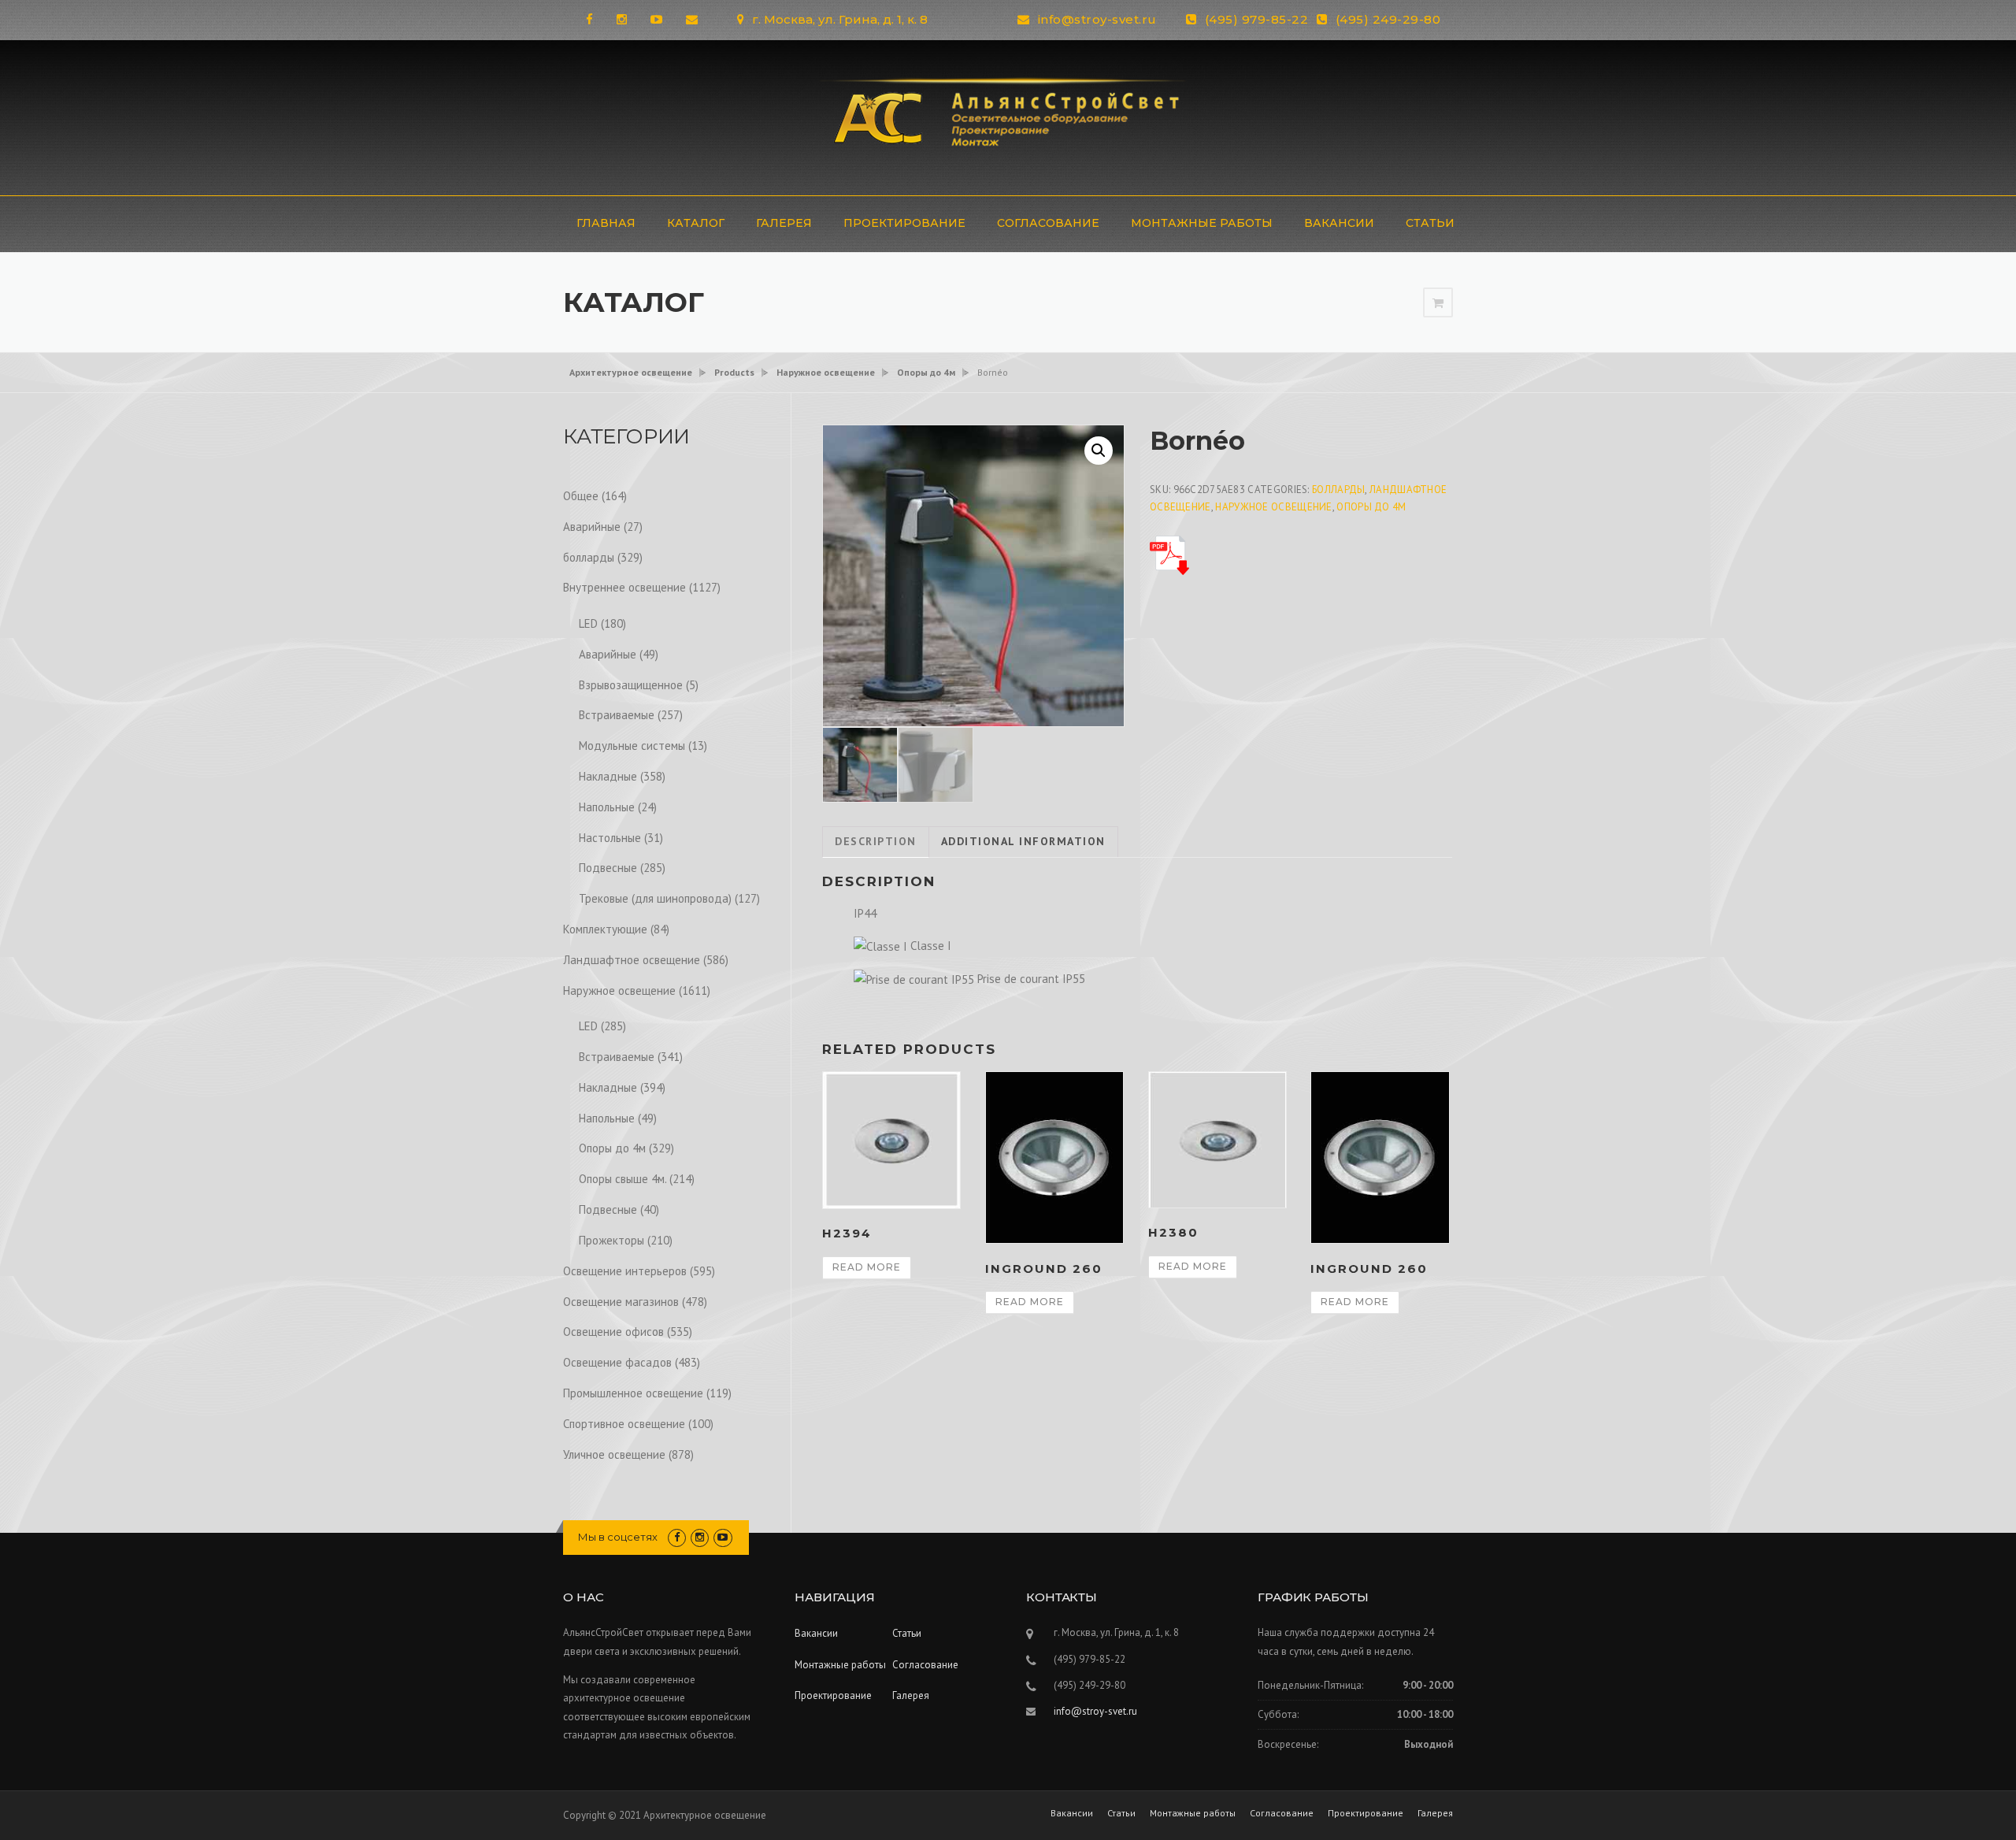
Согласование (1048, 223)
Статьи (1430, 223)
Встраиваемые (617, 715)
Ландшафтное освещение (632, 960)
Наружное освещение (1273, 507)
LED (588, 623)
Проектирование (904, 223)
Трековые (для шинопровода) (655, 898)
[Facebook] (589, 19)
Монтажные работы (1202, 223)
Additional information (1023, 841)
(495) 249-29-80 (1388, 19)
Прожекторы (611, 1240)
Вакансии (1339, 223)
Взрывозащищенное (631, 685)
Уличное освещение (614, 1454)
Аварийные (592, 527)
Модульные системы (632, 746)
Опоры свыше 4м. (623, 1179)
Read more (867, 1267)
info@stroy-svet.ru (1097, 19)
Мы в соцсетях (618, 1537)
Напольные (607, 807)
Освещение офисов (613, 1332)
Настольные (610, 838)
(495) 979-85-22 (1257, 19)
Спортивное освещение (624, 1424)
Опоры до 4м (1371, 507)
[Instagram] (622, 19)
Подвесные (608, 868)
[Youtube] (656, 19)
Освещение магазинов (621, 1302)
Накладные (608, 776)
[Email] (692, 19)
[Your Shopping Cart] (1438, 303)
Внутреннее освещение (624, 587)
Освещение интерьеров (625, 1271)
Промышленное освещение (633, 1393)
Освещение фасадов (617, 1362)
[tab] (876, 842)
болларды (1338, 490)
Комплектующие (605, 929)
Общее (581, 496)
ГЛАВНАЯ (606, 223)
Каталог (696, 223)
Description (876, 841)
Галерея (784, 223)
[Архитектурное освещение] (1008, 116)
